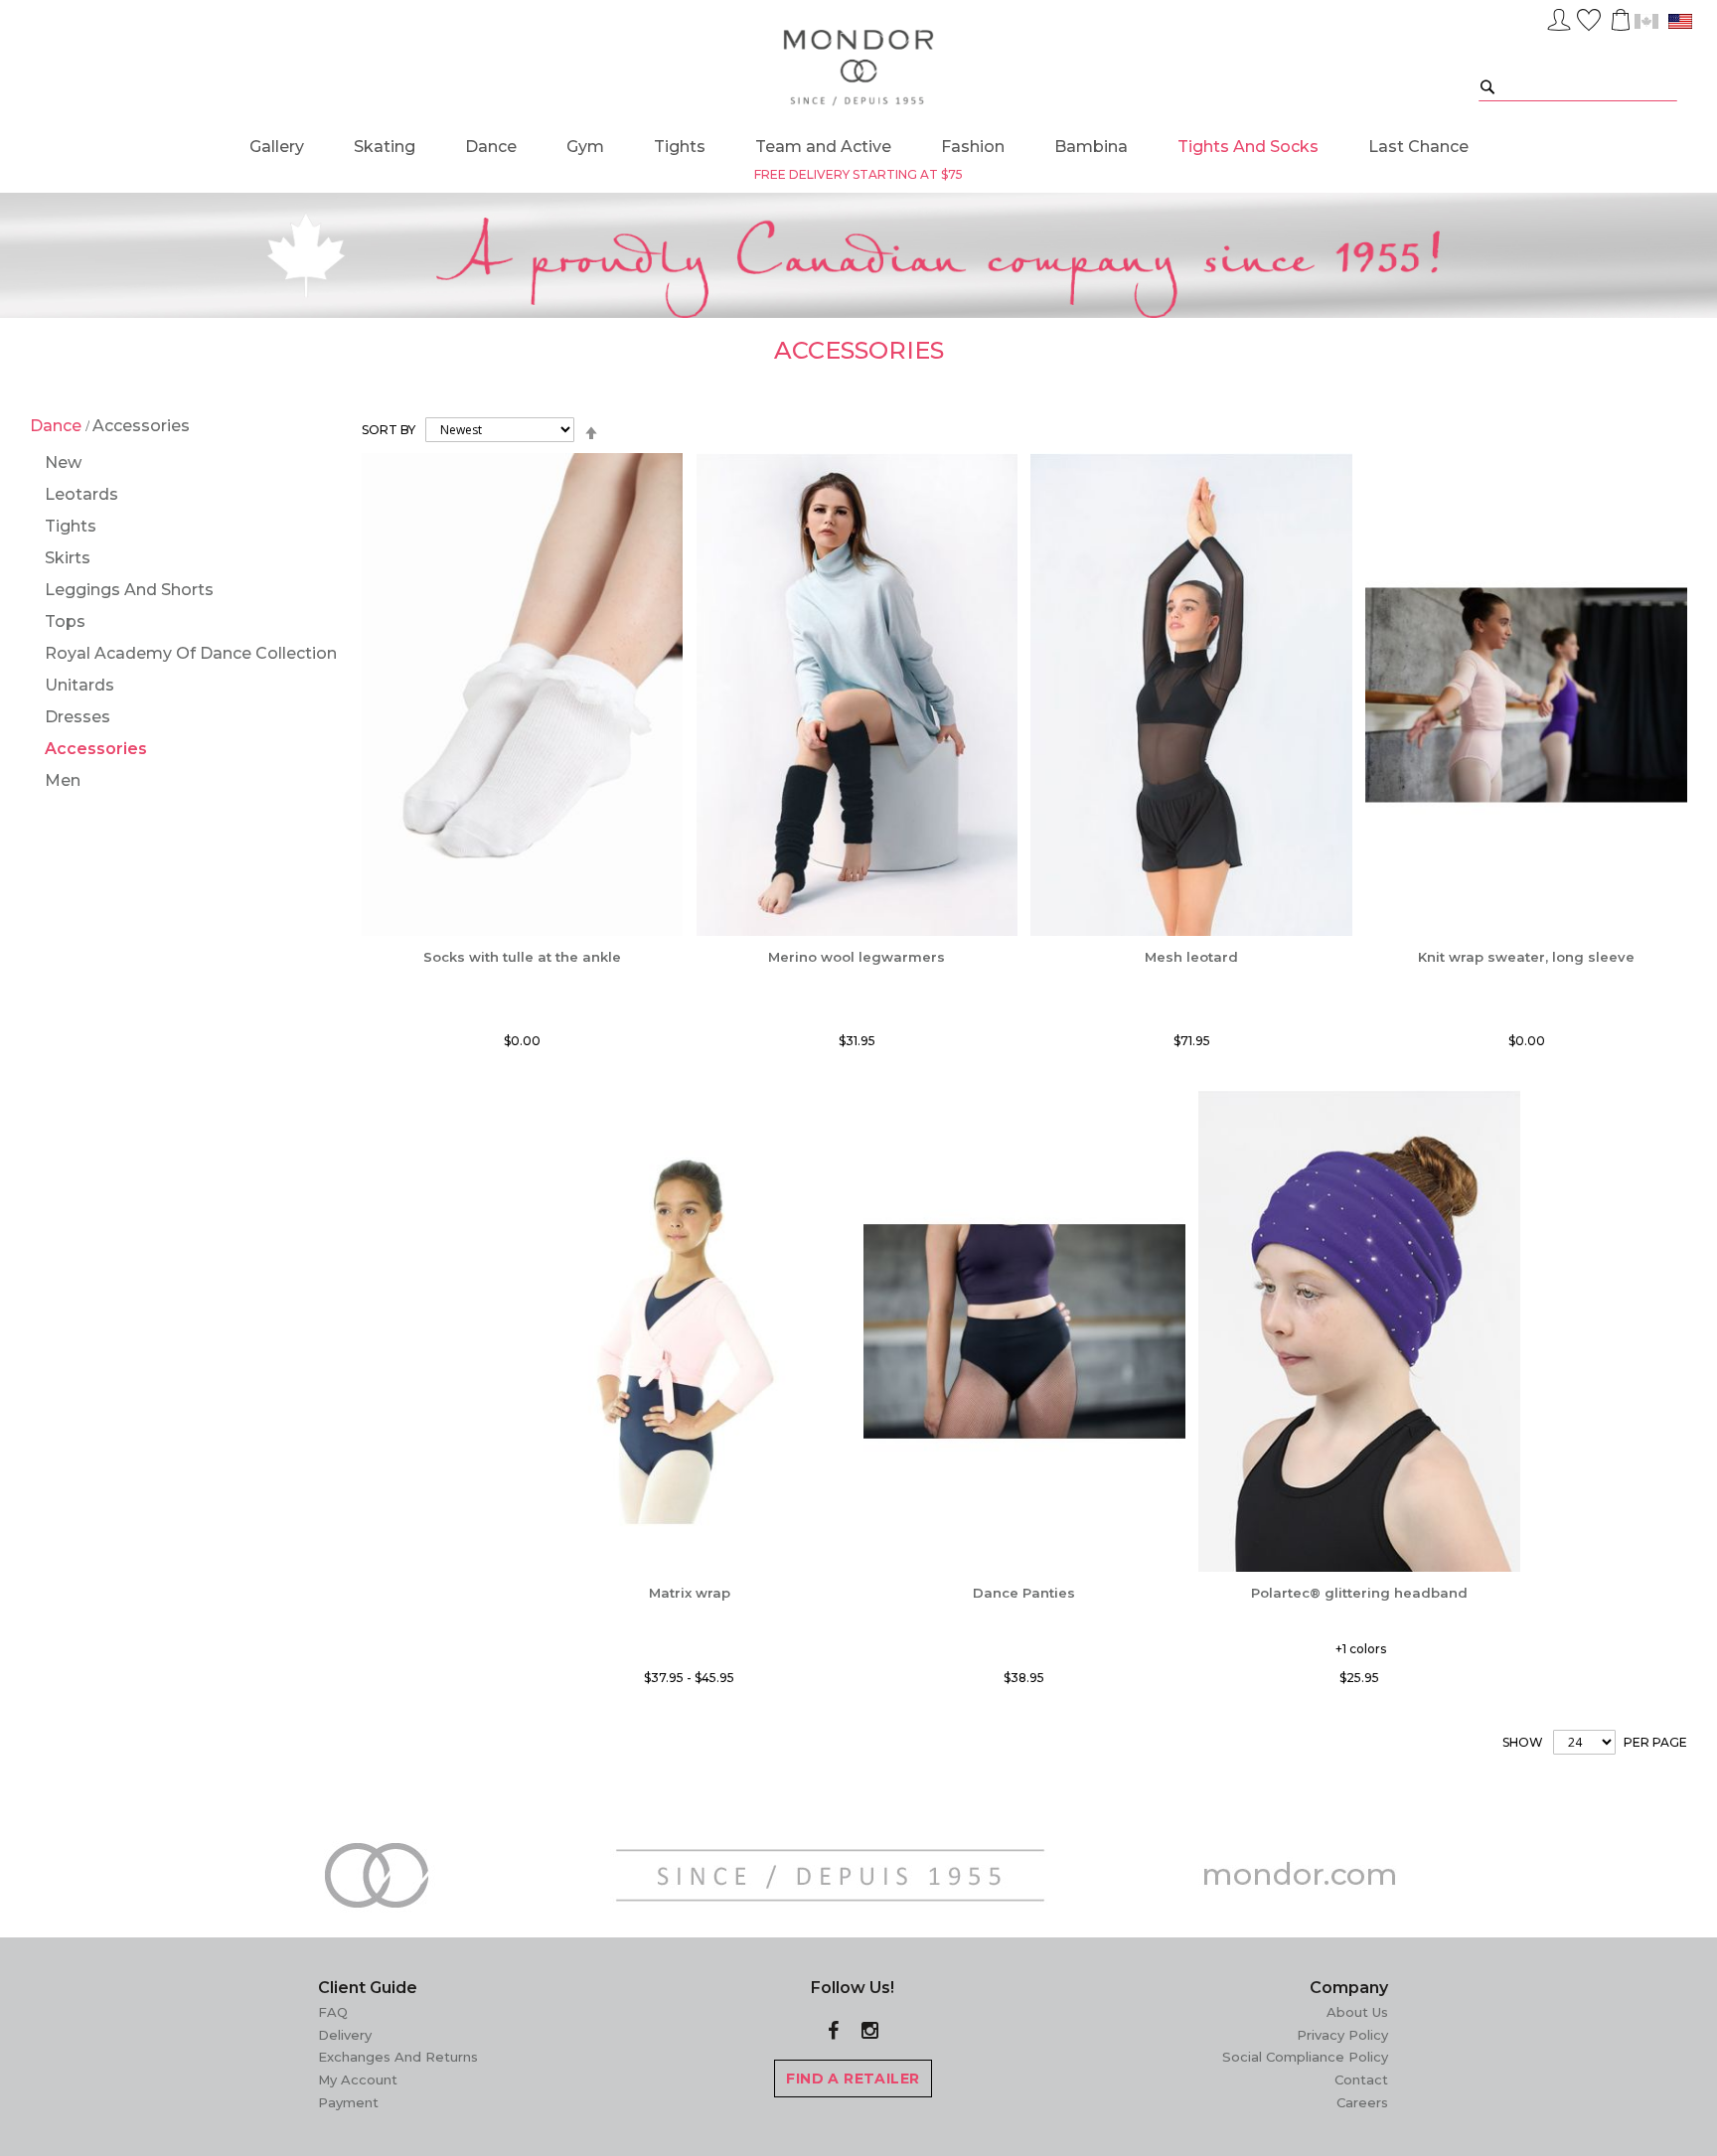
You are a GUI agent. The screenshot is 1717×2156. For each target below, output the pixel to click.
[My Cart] (1619, 20)
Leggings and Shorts (129, 590)
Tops (65, 621)
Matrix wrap (690, 1593)
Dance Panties (1024, 1593)
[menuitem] (277, 147)
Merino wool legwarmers (857, 957)
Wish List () (1589, 17)
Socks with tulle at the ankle (522, 957)
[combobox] (1578, 86)
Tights (71, 526)
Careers (1362, 2102)
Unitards (79, 685)
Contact (1361, 2079)
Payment (348, 2102)
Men (63, 780)
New (63, 462)
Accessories (96, 749)
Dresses (78, 717)
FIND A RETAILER (853, 2079)
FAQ (333, 2012)
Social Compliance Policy (1305, 2057)
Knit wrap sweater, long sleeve (1526, 957)
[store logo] (859, 69)
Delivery (345, 2035)
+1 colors (1361, 1649)
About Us (1357, 2012)
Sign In (1559, 17)
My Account (358, 2079)
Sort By (389, 430)
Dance (58, 426)
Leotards (81, 494)
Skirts (68, 558)
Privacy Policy (1342, 2035)
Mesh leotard (1191, 957)
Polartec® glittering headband (1359, 1593)
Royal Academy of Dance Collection (191, 653)
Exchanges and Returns (398, 2057)
